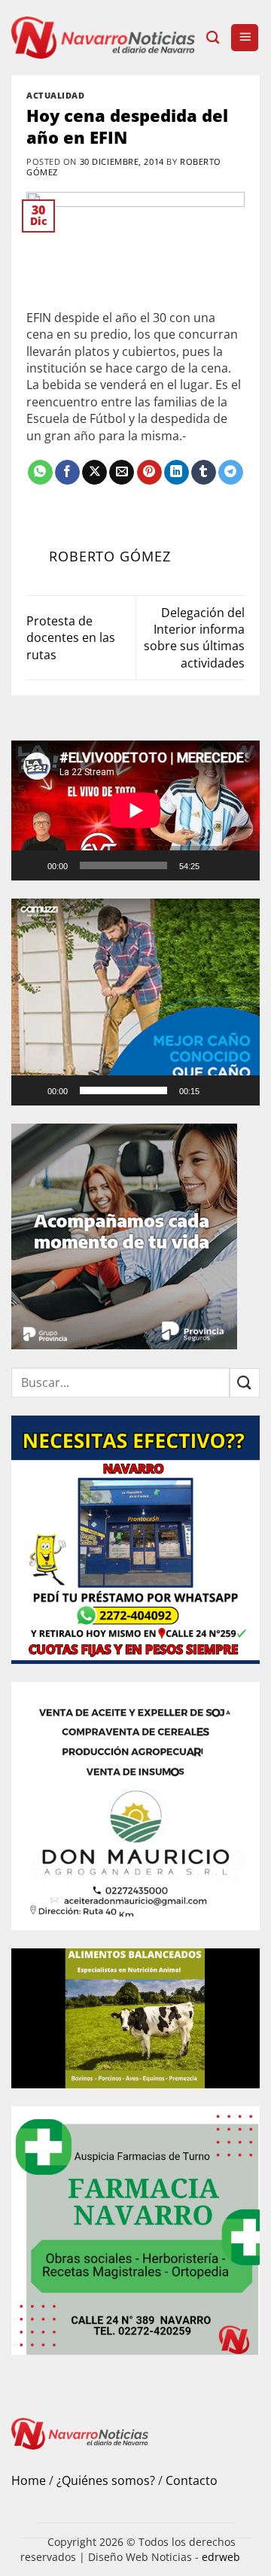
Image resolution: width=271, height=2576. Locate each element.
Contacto (192, 2480)
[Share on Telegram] (231, 473)
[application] (135, 811)
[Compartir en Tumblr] (204, 473)
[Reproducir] (32, 865)
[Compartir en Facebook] (67, 473)
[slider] (123, 1090)
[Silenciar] (218, 865)
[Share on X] (94, 473)
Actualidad (56, 95)
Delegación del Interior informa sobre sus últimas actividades (194, 638)
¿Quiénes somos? (106, 2480)
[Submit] (245, 1383)
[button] (245, 38)
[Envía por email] (122, 473)
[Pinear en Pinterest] (149, 473)
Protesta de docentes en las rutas (71, 638)
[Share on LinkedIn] (177, 473)
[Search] (213, 38)
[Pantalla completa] (242, 865)
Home (29, 2480)
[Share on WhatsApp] (40, 473)
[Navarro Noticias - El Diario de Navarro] (103, 38)
